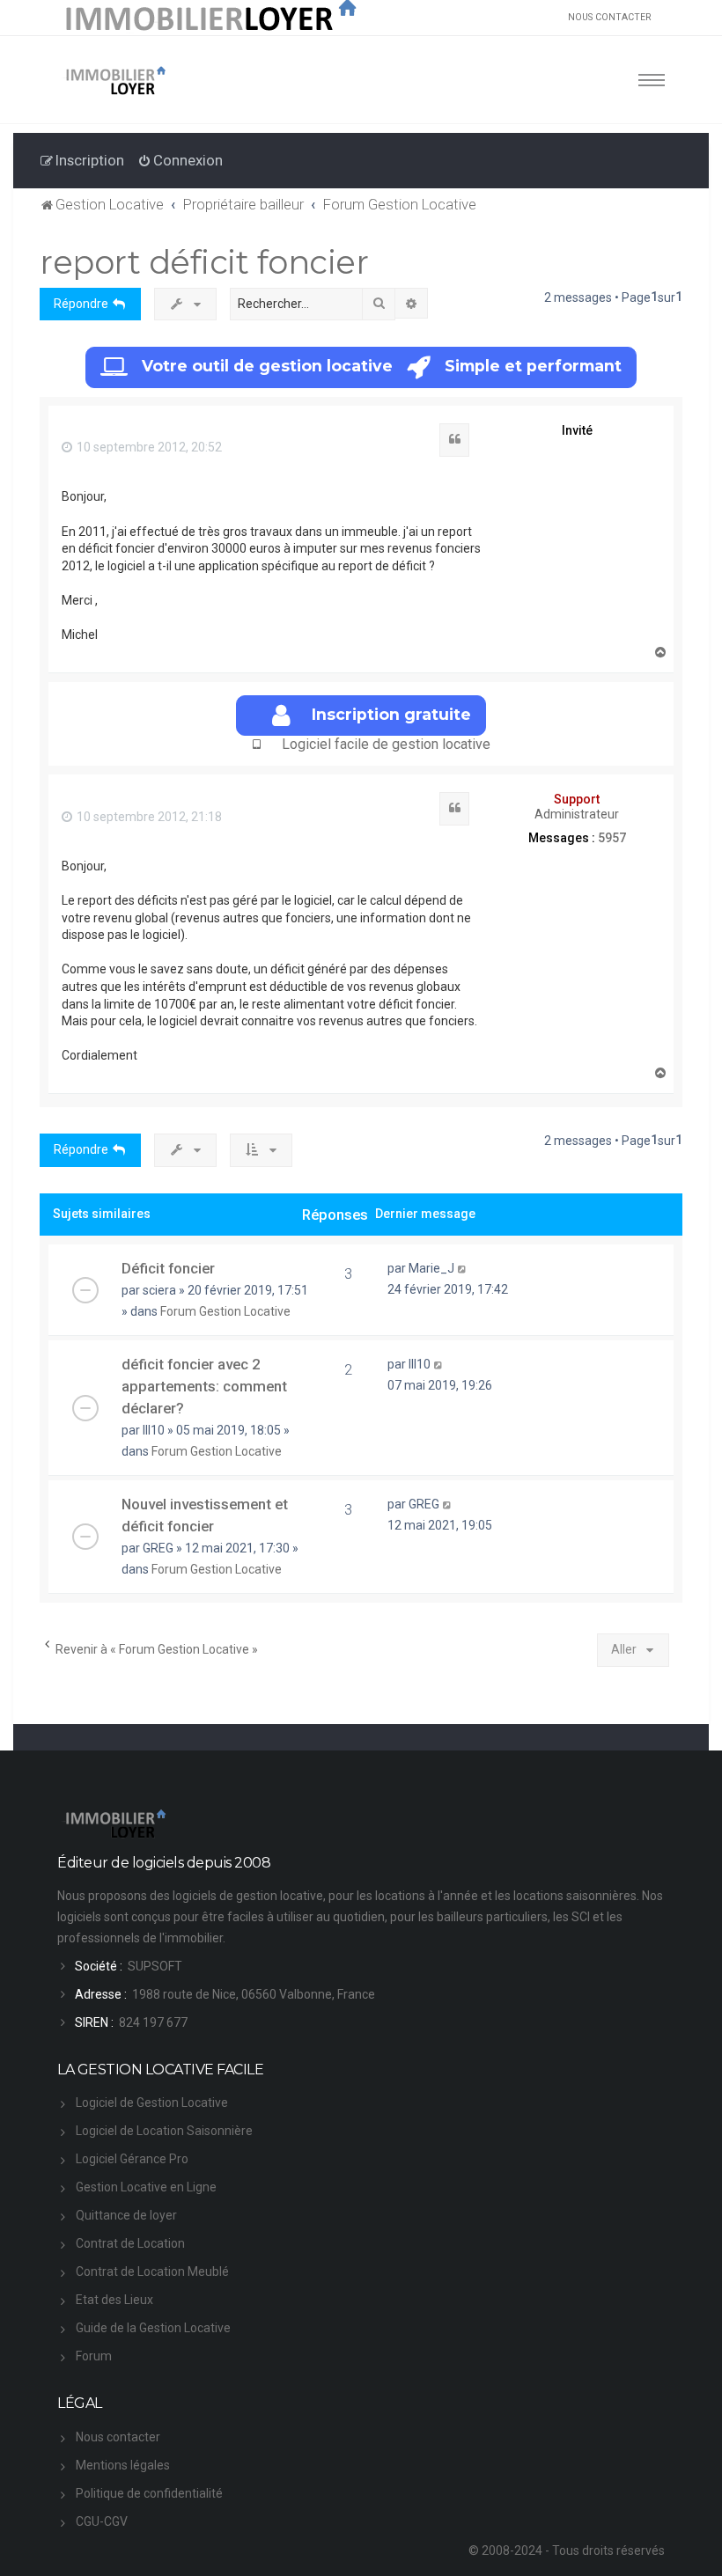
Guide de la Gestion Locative (153, 2328)
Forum (94, 2356)
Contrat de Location (130, 2243)
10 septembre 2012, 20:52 (148, 447)
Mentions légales (123, 2465)
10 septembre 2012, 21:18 (148, 817)
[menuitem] (180, 160)
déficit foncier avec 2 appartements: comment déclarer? (204, 1386)
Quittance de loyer (126, 2215)
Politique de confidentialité (149, 2493)
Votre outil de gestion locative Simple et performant (382, 366)
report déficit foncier (204, 262)
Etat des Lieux (114, 2300)
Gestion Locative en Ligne (146, 2187)
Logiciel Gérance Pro (132, 2159)
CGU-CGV (102, 2521)
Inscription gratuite (391, 714)
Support (577, 799)
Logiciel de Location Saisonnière (164, 2131)
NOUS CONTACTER (609, 17)
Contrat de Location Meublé (152, 2271)
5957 (612, 838)
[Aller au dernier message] (463, 1268)
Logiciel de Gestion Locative (152, 2103)
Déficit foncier (168, 1268)
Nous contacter (118, 2437)
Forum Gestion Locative (225, 1311)
